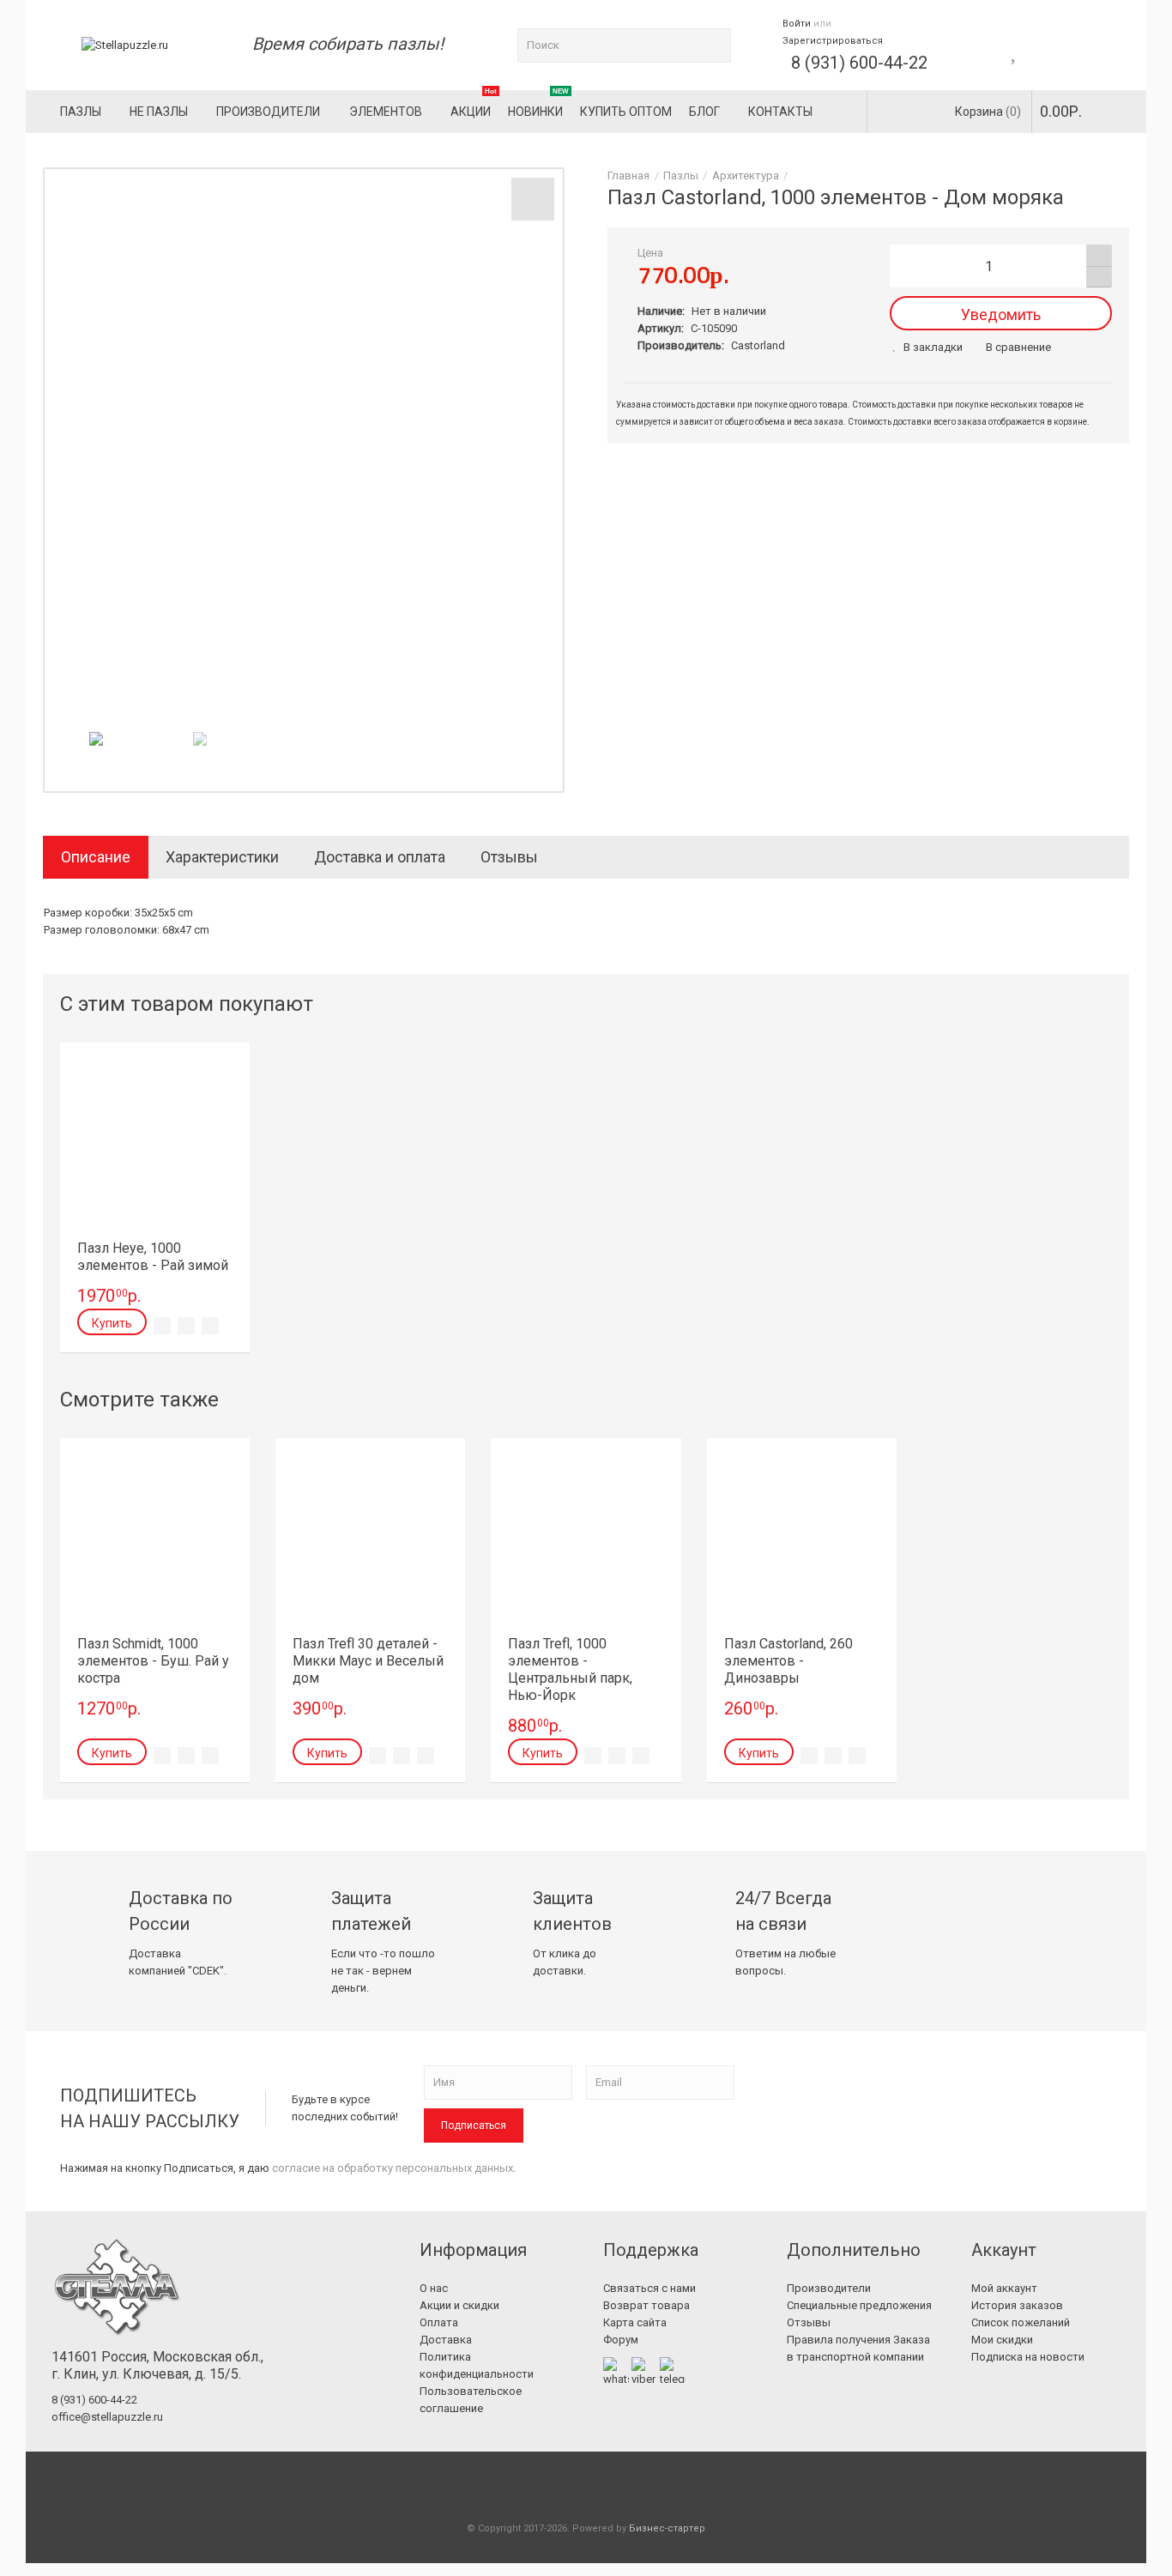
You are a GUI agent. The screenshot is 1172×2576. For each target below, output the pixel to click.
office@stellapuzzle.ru (107, 2417)
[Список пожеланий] (162, 1326)
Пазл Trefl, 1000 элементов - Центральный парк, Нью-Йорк (570, 1669)
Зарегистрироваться (833, 41)
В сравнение (1018, 347)
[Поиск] (714, 45)
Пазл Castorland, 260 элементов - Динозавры (788, 1661)
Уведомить (1001, 314)
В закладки (933, 347)
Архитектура (746, 175)
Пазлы (681, 175)
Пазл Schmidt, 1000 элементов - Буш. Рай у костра (153, 1661)
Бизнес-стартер (667, 2528)
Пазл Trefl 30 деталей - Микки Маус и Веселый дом (368, 1661)
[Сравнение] (186, 1326)
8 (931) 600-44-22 (859, 63)
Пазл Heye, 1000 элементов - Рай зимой (153, 1257)
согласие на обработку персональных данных (393, 2168)
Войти (797, 24)
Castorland (758, 345)
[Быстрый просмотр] (210, 1326)
